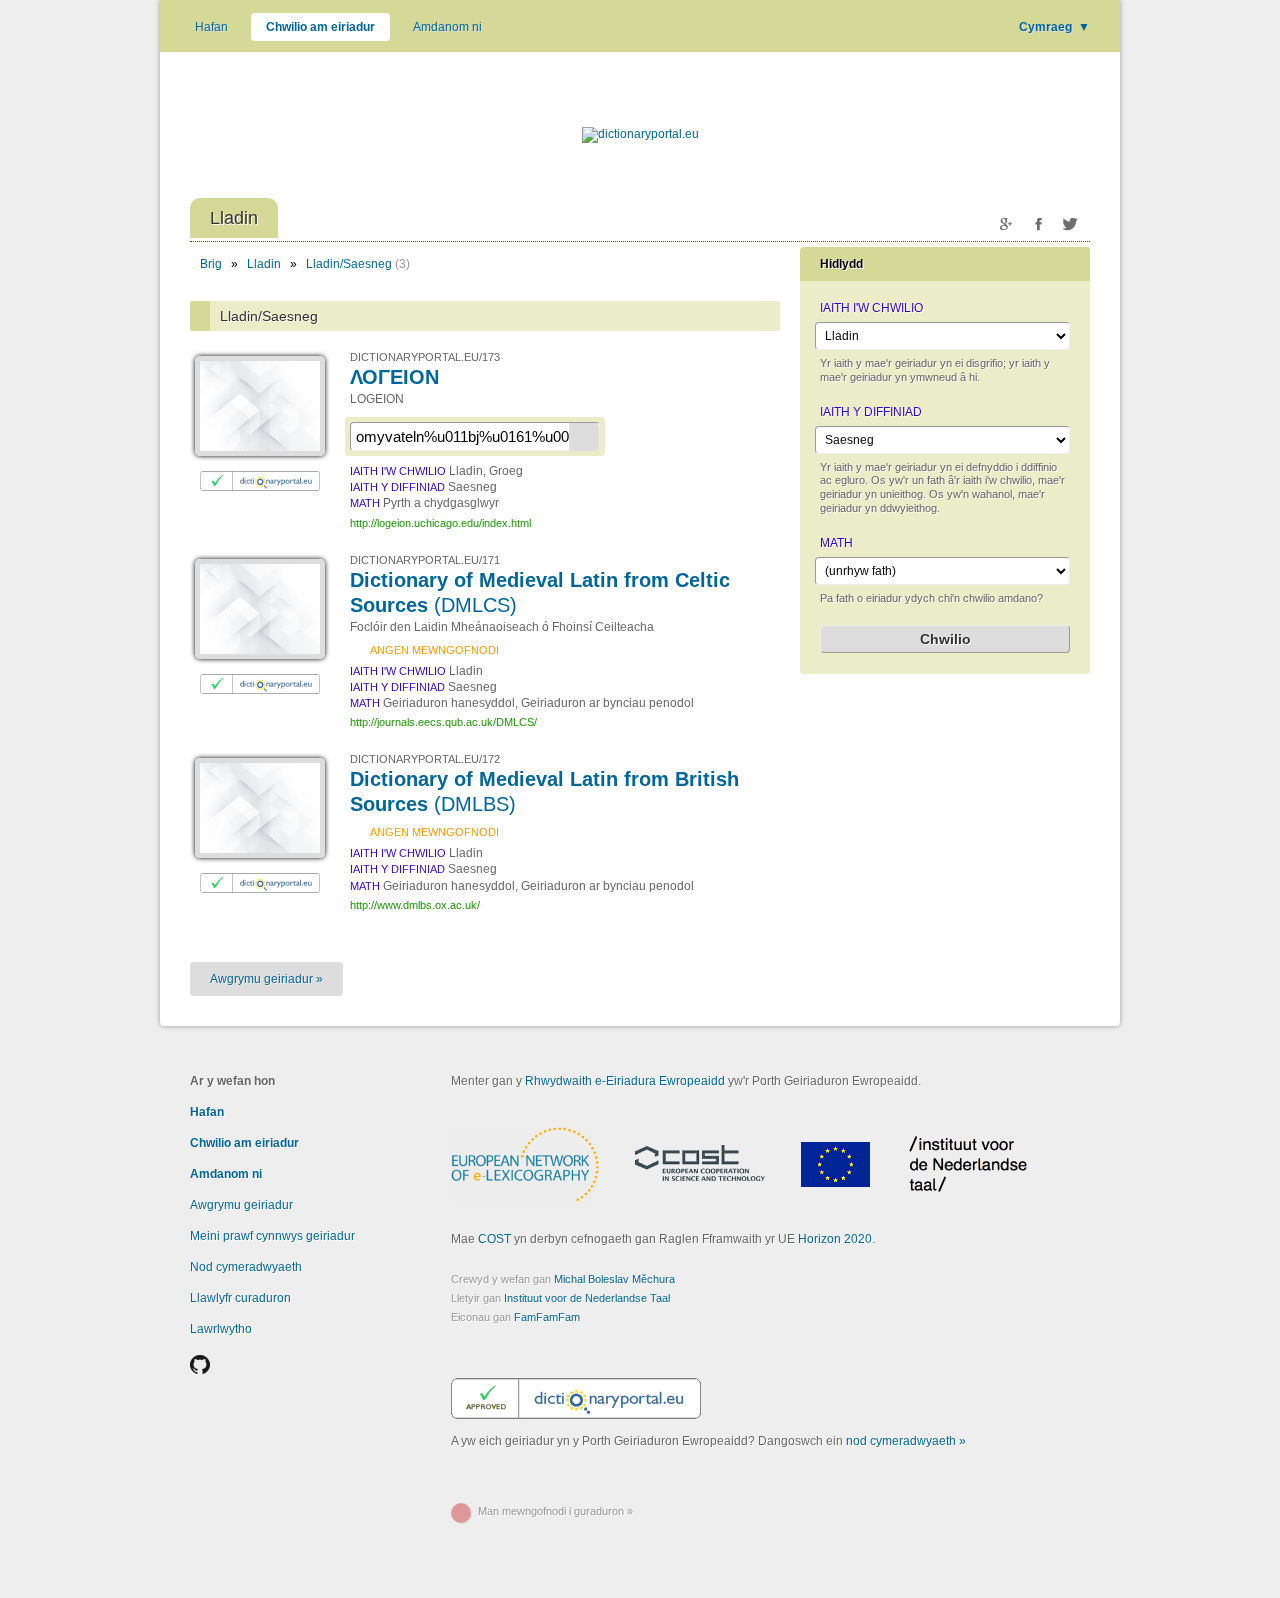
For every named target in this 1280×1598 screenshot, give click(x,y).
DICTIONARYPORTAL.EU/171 (425, 560)
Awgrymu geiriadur (241, 1205)
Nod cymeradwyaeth (246, 1267)
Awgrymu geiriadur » (266, 979)
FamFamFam (547, 1317)
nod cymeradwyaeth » (906, 1441)
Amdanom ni (447, 27)
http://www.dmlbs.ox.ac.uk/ (415, 905)
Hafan (211, 27)
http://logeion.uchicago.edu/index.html (440, 523)
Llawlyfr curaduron (240, 1298)
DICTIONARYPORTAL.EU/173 (425, 357)
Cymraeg (1054, 27)
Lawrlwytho (221, 1329)
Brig (211, 264)
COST (494, 1239)
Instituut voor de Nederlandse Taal (587, 1298)
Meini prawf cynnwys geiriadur (272, 1236)
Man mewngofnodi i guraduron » (555, 1511)
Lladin (264, 264)
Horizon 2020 (835, 1239)
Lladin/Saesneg (349, 264)
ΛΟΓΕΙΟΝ (394, 377)
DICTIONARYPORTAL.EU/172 (425, 759)
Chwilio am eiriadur (320, 27)
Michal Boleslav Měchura (614, 1279)
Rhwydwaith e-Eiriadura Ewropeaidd (625, 1081)
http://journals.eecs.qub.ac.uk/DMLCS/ (443, 722)
